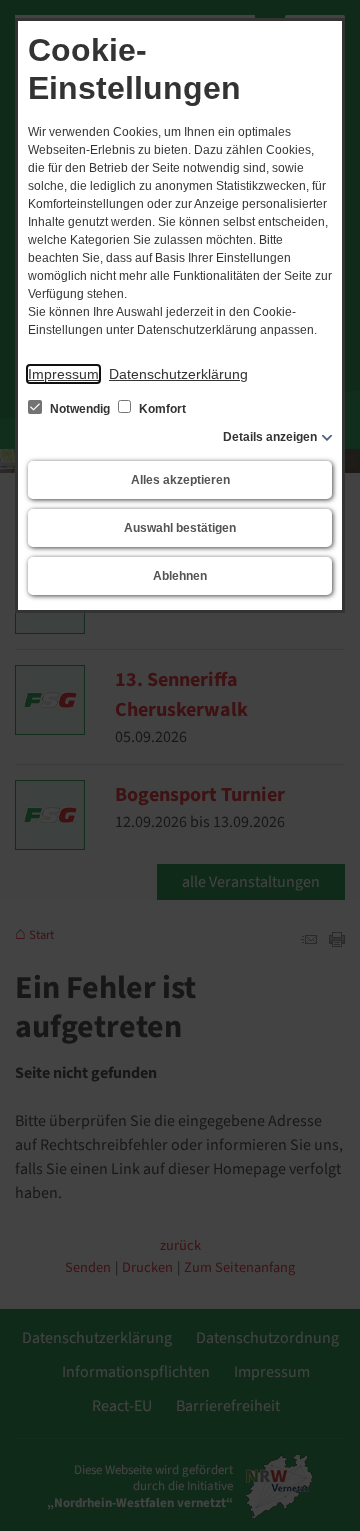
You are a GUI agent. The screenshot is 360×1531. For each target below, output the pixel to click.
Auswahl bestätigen (180, 528)
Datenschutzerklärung (178, 374)
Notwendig (80, 409)
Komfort (161, 409)
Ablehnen (180, 576)
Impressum (63, 374)
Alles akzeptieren (180, 480)
